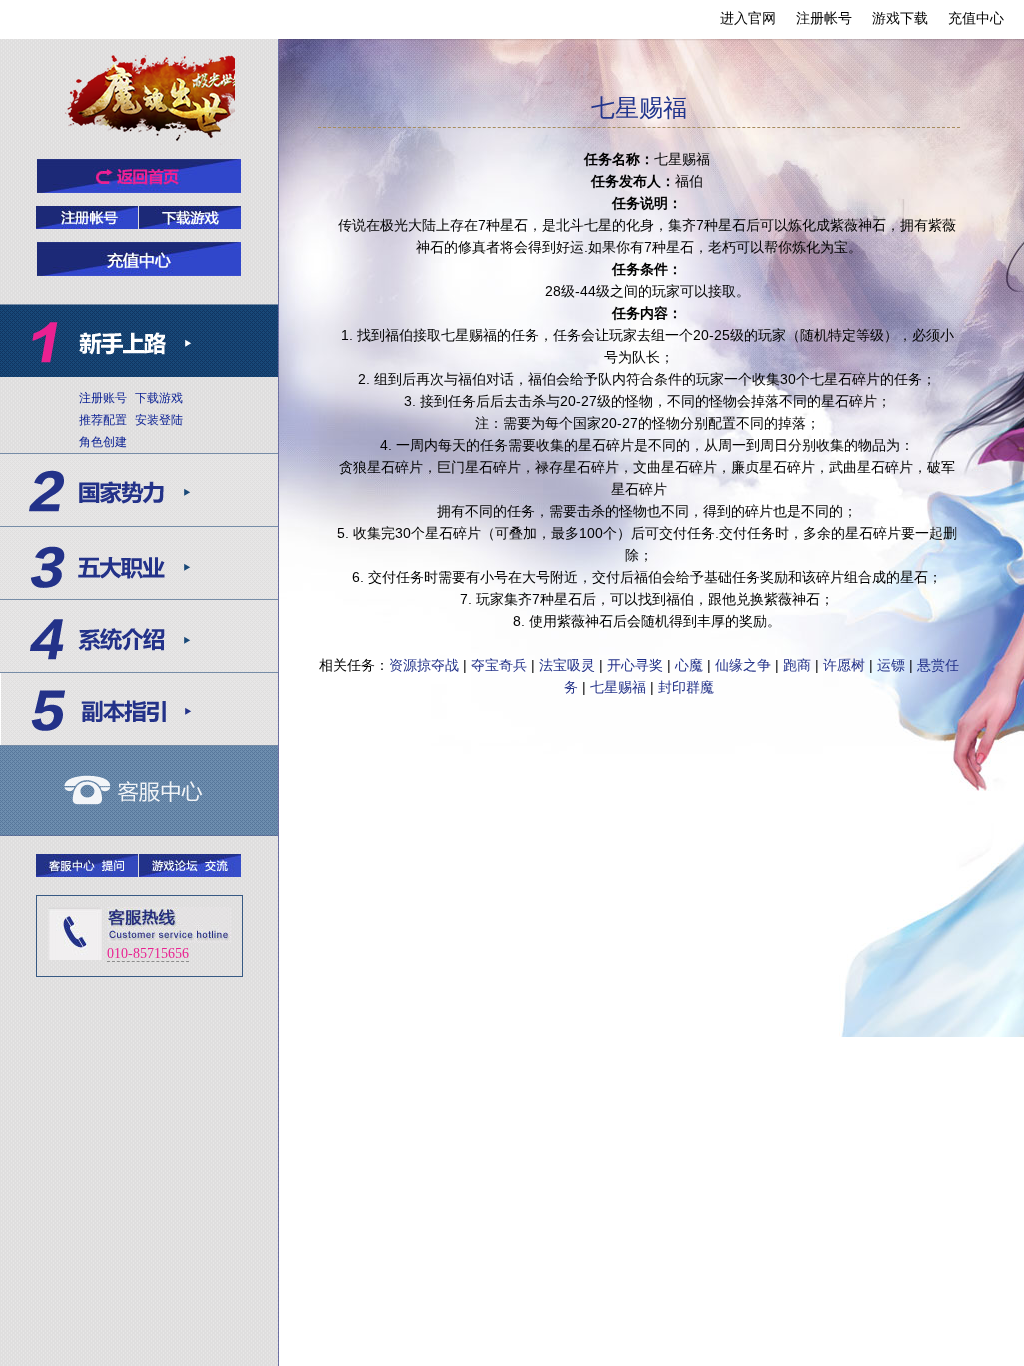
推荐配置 (103, 420)
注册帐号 (824, 18)
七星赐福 (618, 687)
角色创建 (103, 442)
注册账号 (103, 398)
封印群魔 (686, 687)
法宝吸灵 (567, 665)
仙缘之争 (743, 665)
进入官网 (748, 18)
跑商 (797, 665)
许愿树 (844, 665)
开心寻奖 (635, 665)
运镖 (891, 665)
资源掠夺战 (424, 665)
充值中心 (976, 18)
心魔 (689, 665)
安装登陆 (159, 420)
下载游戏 (159, 398)
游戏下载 (900, 18)
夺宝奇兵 (499, 665)
